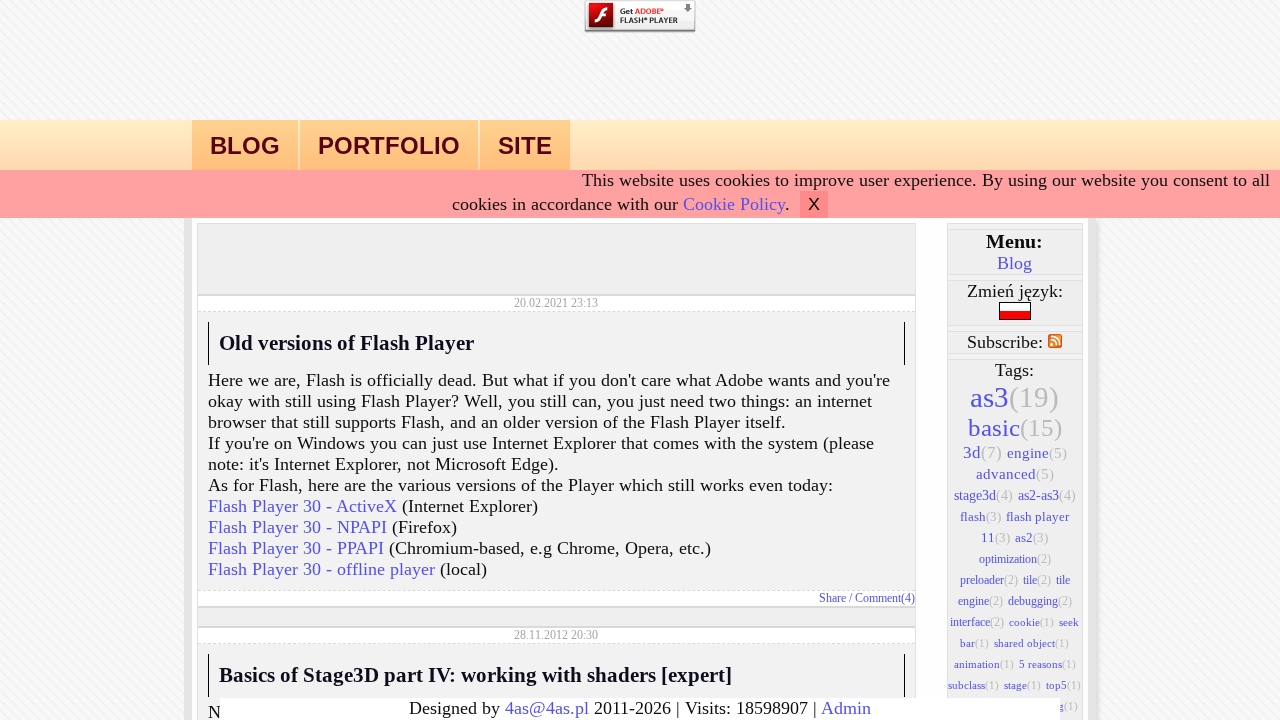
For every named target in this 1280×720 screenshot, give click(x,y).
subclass (973, 685)
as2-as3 (1047, 495)
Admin (846, 708)
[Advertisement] (556, 254)
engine (1037, 453)
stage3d (983, 495)
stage (1022, 685)
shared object (1031, 643)
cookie (1031, 622)
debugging (1040, 601)
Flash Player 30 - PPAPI (296, 548)
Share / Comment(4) (867, 598)
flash (980, 516)
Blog (1014, 263)
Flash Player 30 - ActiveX (302, 506)
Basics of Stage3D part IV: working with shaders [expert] (475, 675)
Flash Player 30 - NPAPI (297, 527)
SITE (525, 145)
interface (977, 622)
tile (1037, 580)
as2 (1031, 537)
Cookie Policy (734, 204)
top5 (1063, 685)
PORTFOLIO (389, 145)
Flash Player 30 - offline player (321, 569)
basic (1015, 427)
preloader (989, 580)
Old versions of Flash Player (346, 343)
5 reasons (1047, 664)
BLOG (245, 145)
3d (982, 452)
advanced (1015, 474)
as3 (1014, 397)
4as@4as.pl (547, 708)
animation (984, 664)
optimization (1015, 559)
